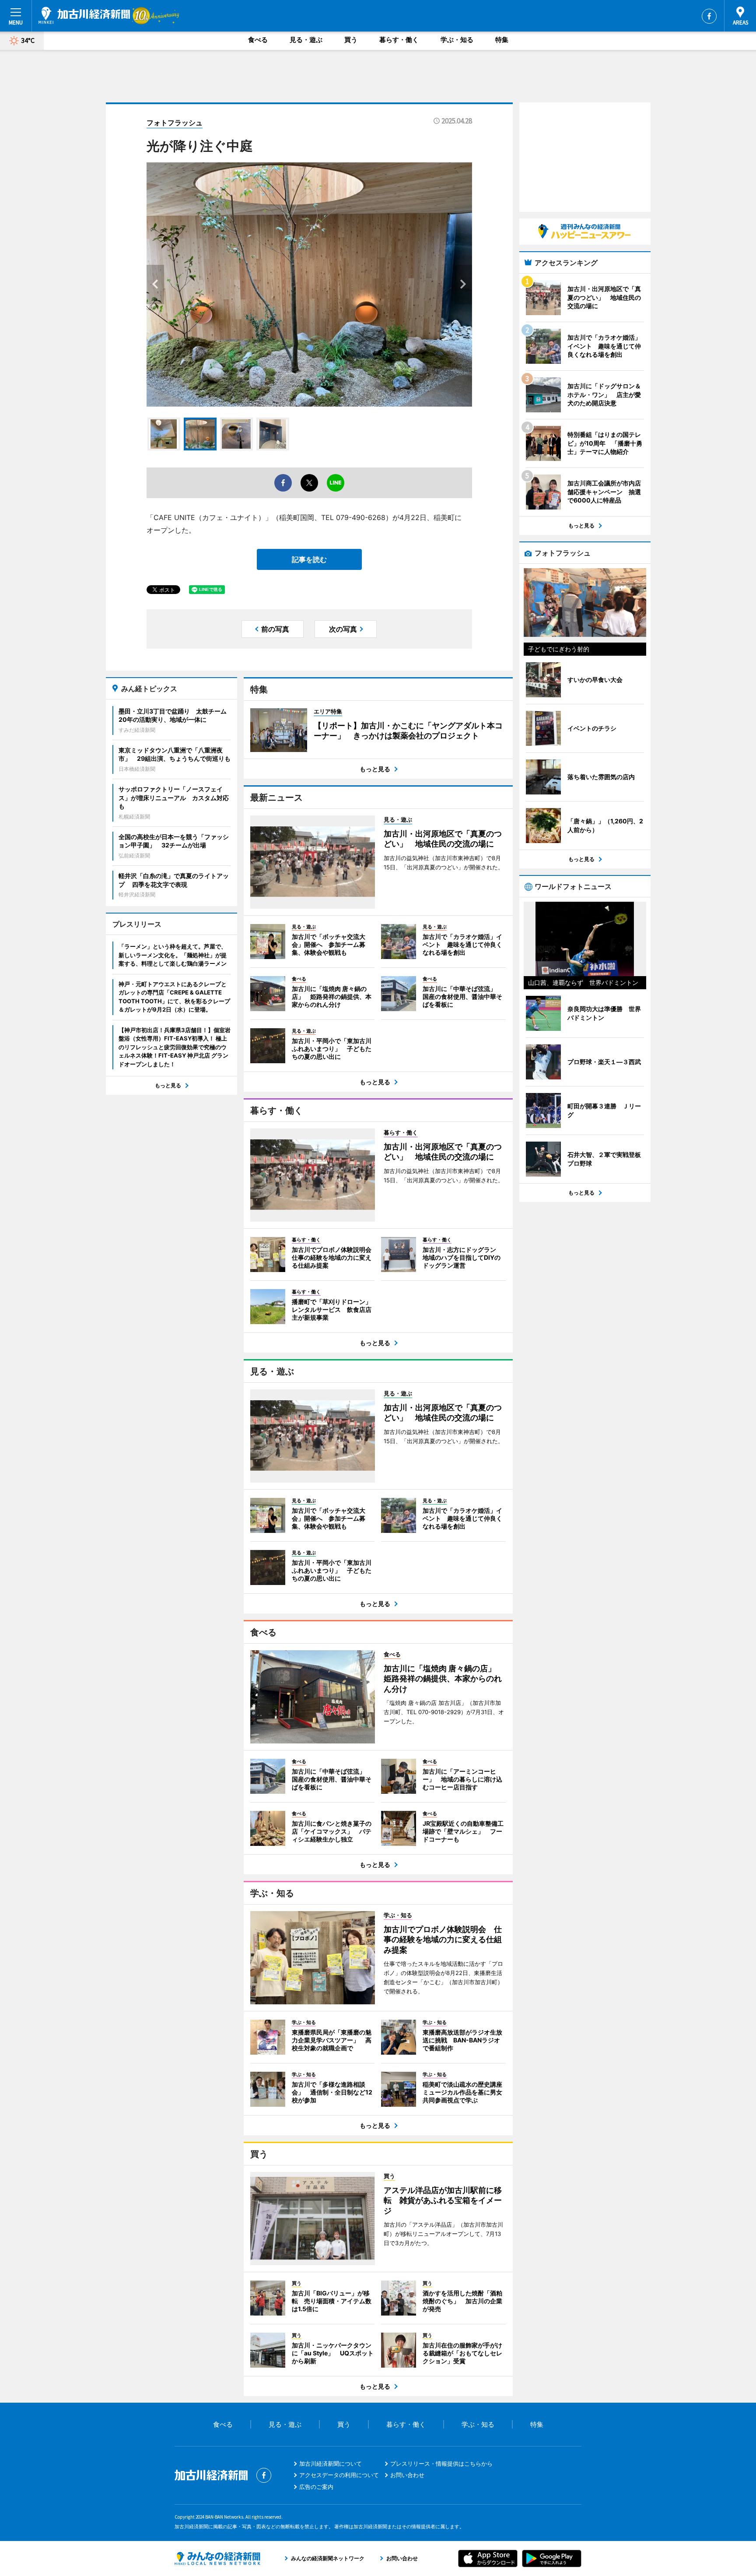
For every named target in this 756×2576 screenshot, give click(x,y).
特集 (502, 40)
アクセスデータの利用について (339, 2475)
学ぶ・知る (457, 40)
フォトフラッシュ (175, 123)
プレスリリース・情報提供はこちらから (441, 2464)
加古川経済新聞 (84, 15)
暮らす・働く (399, 40)
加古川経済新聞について (331, 2464)
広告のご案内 (316, 2487)
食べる (258, 40)
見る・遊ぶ (306, 40)
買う (351, 40)
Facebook (709, 16)
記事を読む (309, 559)
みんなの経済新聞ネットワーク (217, 2558)
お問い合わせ (407, 2475)
